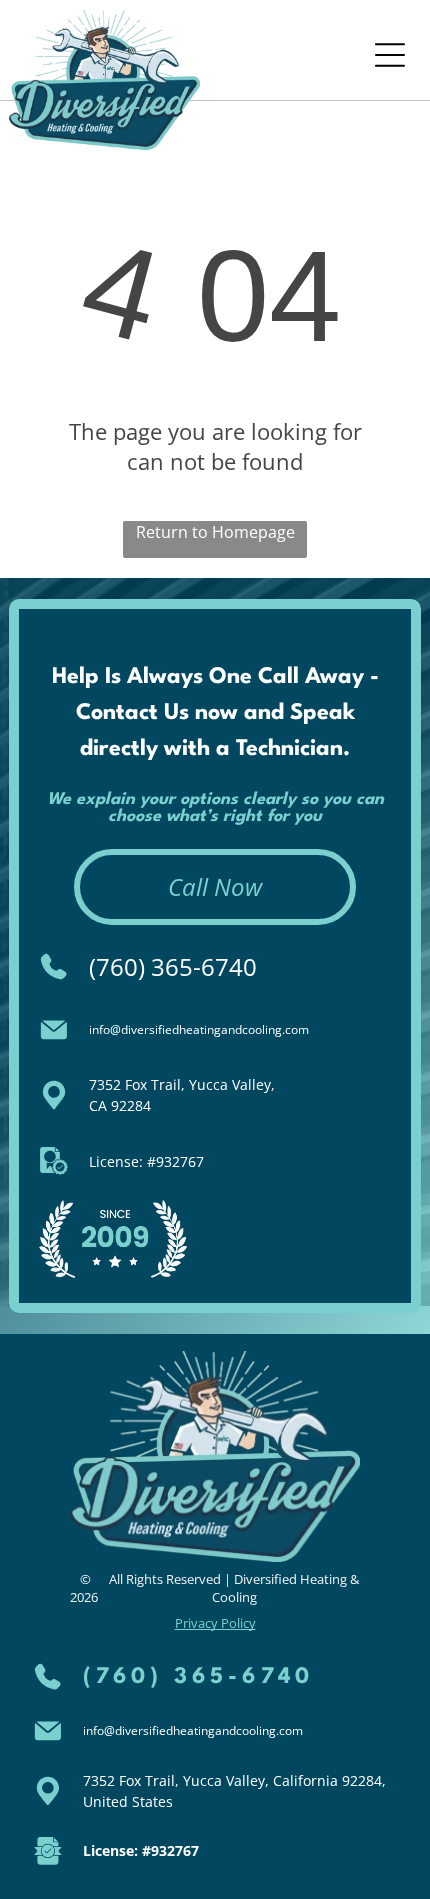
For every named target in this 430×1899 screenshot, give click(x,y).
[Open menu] (390, 55)
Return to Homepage (215, 532)
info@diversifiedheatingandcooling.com (199, 1029)
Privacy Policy (215, 1623)
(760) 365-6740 (173, 966)
